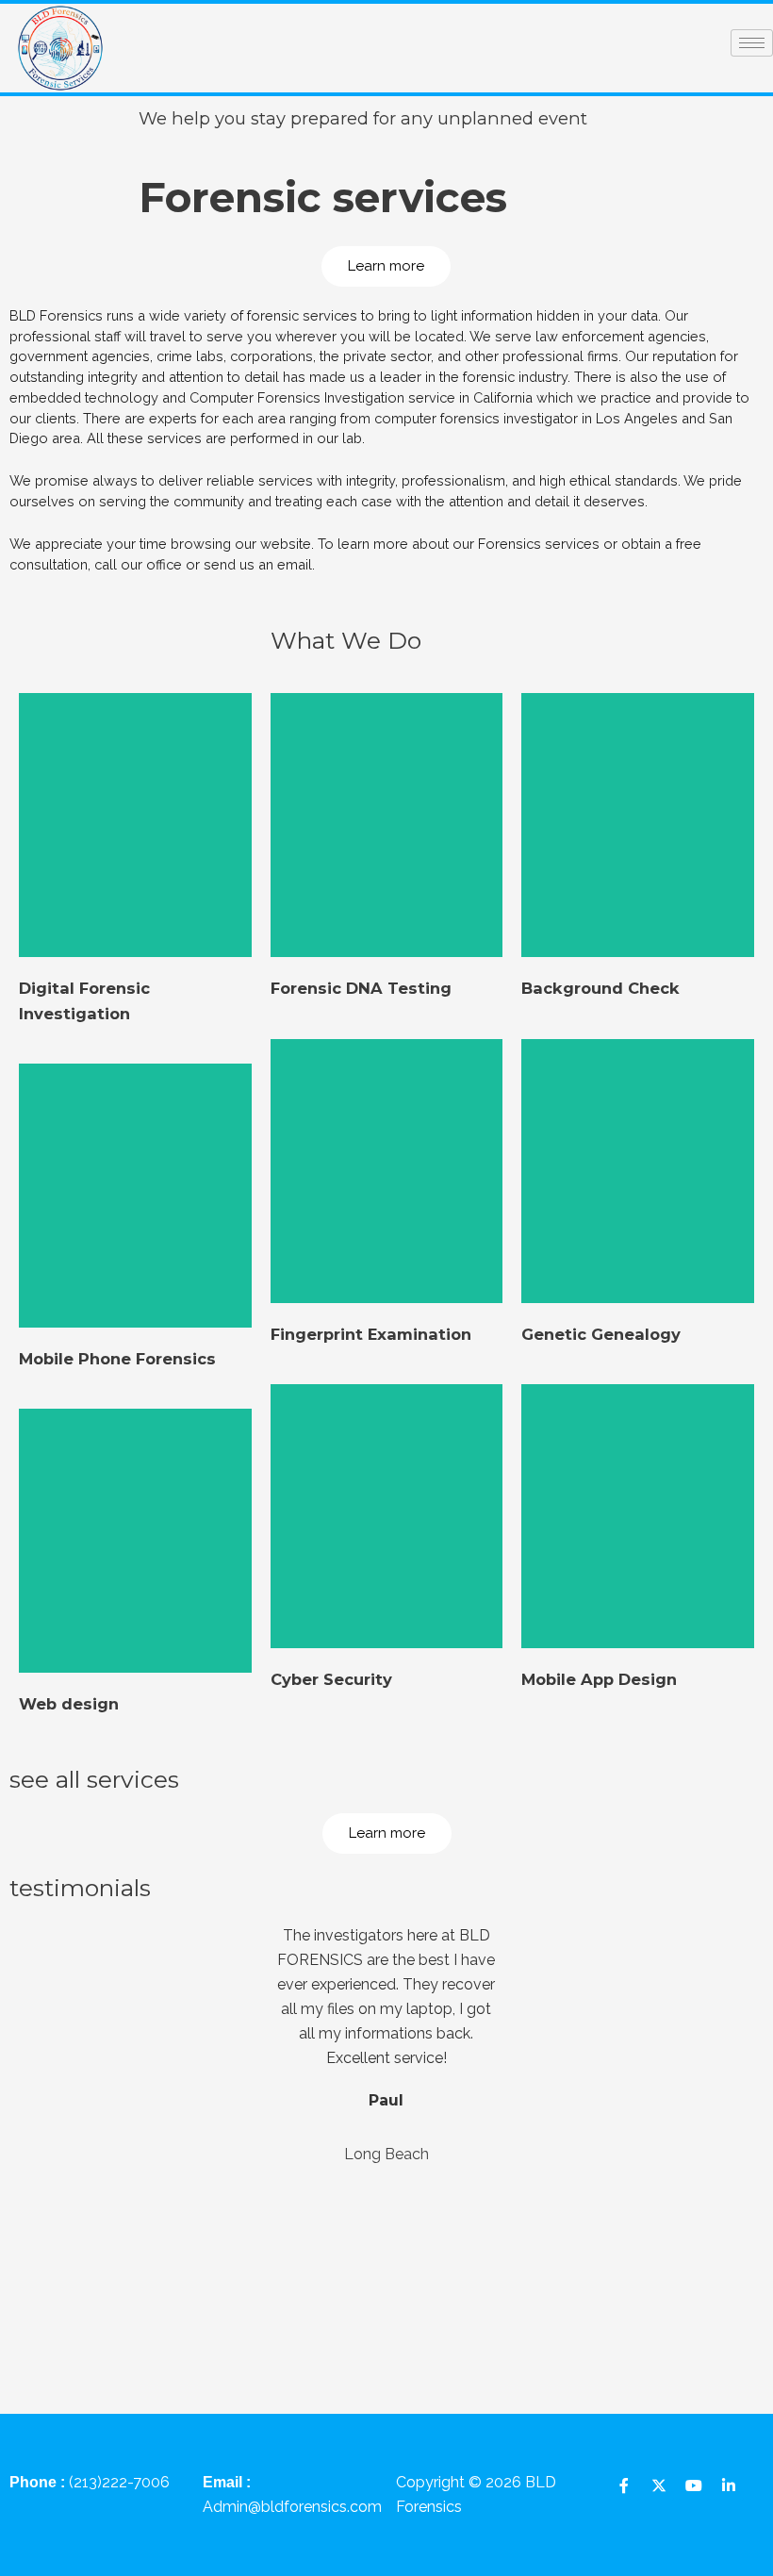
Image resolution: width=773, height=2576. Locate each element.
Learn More (135, 937)
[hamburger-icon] (752, 43)
